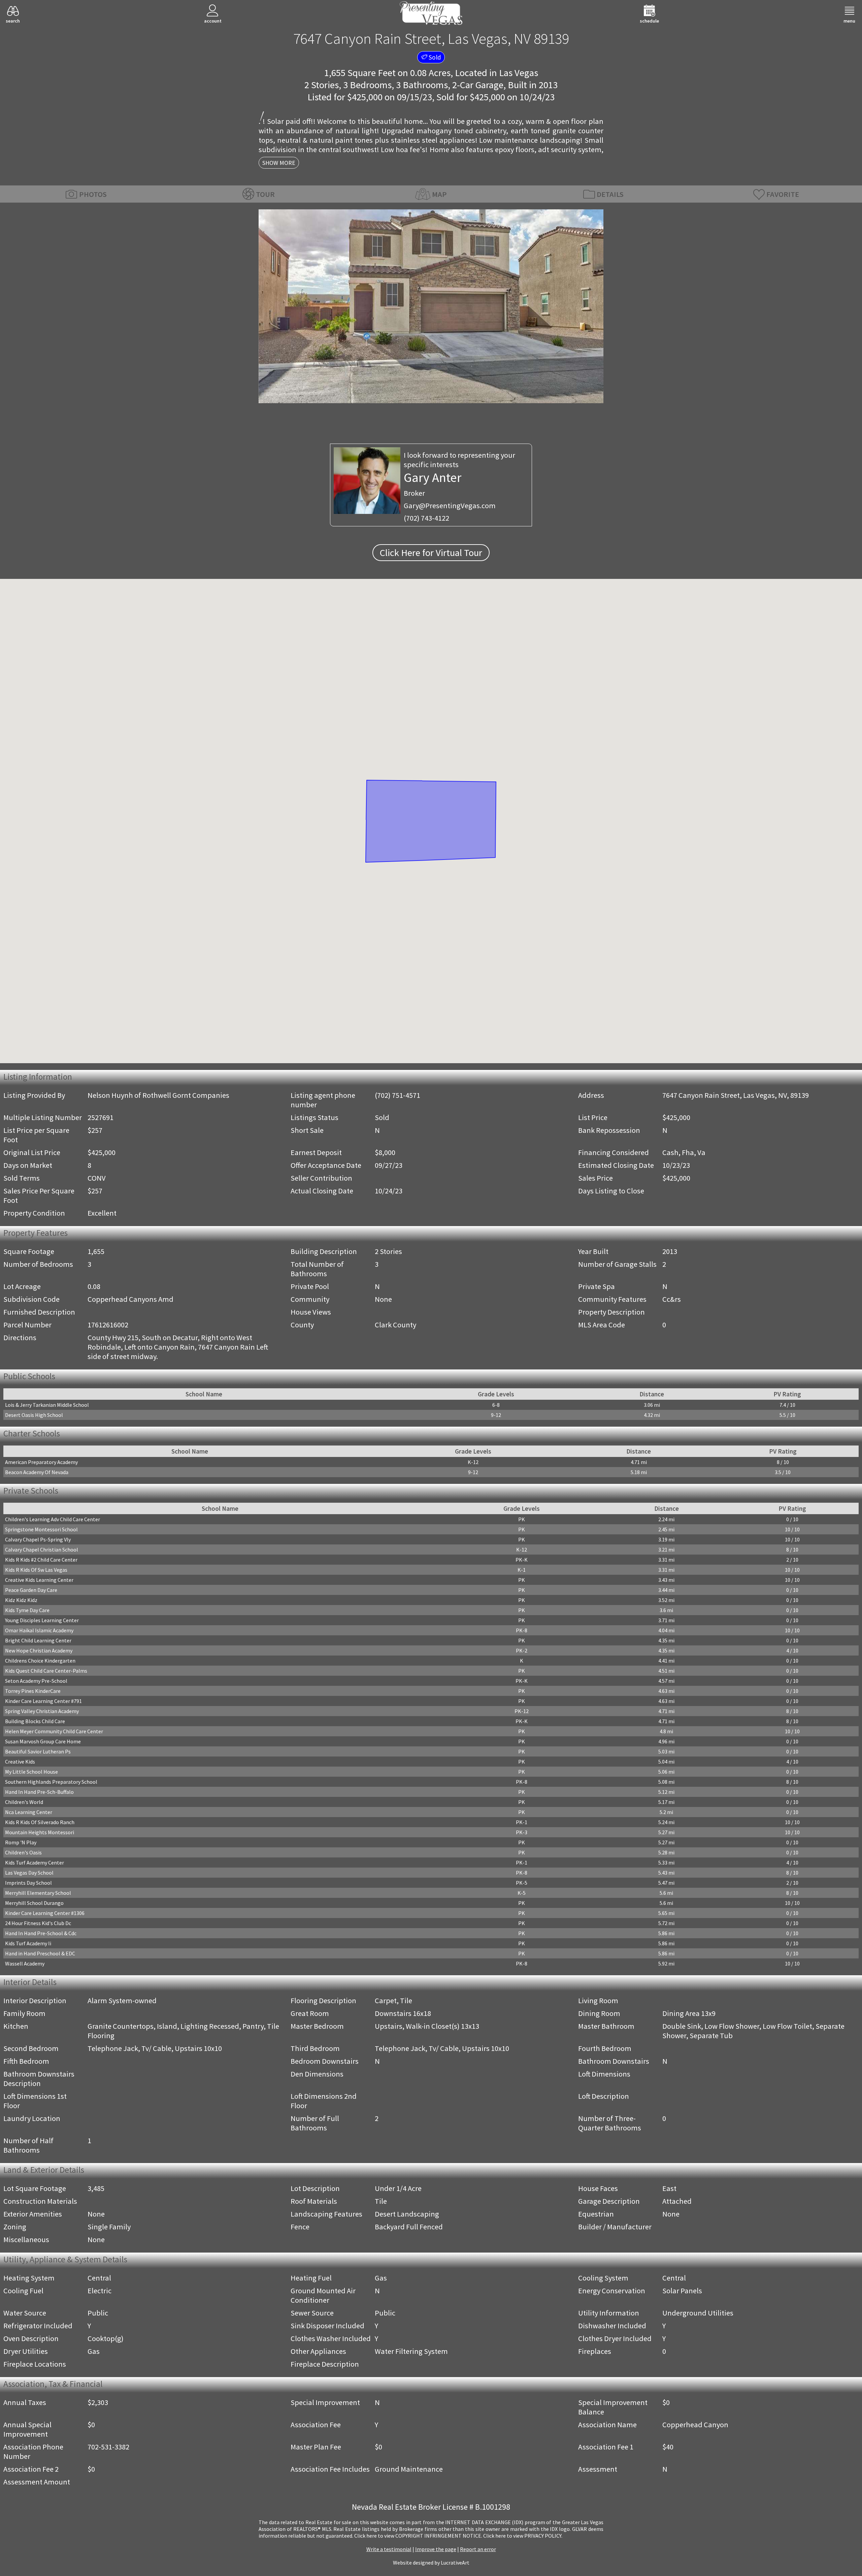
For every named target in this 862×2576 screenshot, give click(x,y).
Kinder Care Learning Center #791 (43, 1701)
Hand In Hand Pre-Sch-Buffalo (39, 1792)
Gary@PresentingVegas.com (450, 506)
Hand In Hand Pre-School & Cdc (41, 1933)
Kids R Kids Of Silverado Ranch (40, 1822)
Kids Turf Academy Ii (28, 1943)
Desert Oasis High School (34, 1415)
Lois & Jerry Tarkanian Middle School (47, 1405)
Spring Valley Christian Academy (42, 1711)
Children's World (24, 1802)
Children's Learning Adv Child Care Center (53, 1519)
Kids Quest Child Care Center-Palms (46, 1671)
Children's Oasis (23, 1852)
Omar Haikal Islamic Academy (39, 1630)
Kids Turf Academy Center (35, 1863)
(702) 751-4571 (397, 1095)
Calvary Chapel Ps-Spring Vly (38, 1539)
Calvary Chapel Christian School (42, 1550)
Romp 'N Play (21, 1842)
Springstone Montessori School (41, 1529)
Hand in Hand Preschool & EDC (40, 1953)
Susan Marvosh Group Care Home (43, 1741)
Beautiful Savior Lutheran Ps (38, 1751)
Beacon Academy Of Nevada (37, 1472)
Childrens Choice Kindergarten (40, 1661)
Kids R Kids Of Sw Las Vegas (36, 1570)
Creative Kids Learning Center (39, 1580)
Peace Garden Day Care (31, 1590)
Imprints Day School (28, 1883)
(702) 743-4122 (426, 518)
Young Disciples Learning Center (42, 1620)
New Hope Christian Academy (39, 1650)
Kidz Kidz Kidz (21, 1600)
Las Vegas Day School (29, 1873)
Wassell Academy (25, 1963)
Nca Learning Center (29, 1812)
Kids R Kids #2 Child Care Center (41, 1560)
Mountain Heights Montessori (40, 1832)
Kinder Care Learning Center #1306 (45, 1913)
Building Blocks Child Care (35, 1721)
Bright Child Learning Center (38, 1640)
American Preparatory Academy (41, 1462)
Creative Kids (20, 1762)
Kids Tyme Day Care (27, 1610)
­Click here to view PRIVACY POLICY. (523, 2536)
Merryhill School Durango (34, 1903)
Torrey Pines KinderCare (33, 1691)
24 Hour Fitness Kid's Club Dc (38, 1923)
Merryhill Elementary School (38, 1893)
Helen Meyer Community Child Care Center (54, 1731)
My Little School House (31, 1772)
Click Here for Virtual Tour (431, 553)
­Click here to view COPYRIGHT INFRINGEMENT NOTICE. (418, 2536)
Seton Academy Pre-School (36, 1681)
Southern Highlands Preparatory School (51, 1782)
